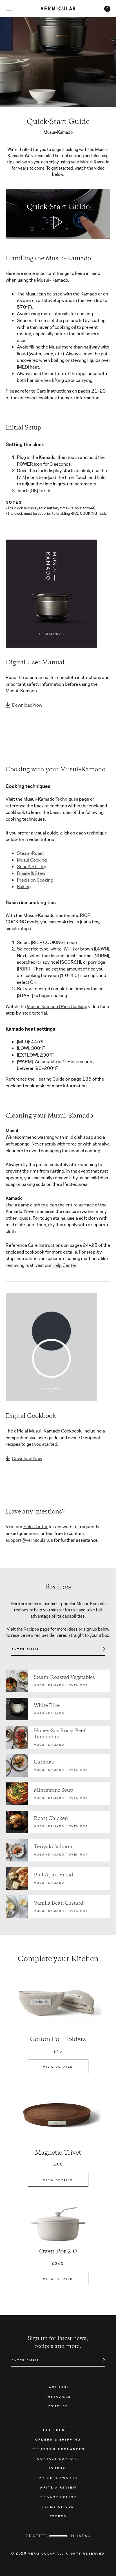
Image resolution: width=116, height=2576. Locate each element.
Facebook (58, 2387)
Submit (101, 1649)
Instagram (58, 2396)
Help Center (64, 1265)
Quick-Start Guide (58, 207)
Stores (58, 2516)
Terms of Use (58, 2506)
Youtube (58, 2406)
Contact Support (58, 2458)
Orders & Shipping (58, 2439)
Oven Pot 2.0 (58, 2252)
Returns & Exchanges (58, 2449)
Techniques (67, 799)
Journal (58, 2468)
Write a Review (58, 2487)
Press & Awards (58, 2478)
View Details (58, 2066)
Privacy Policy (58, 2497)
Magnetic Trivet (58, 2153)
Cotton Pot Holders (58, 2040)
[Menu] (9, 8)
